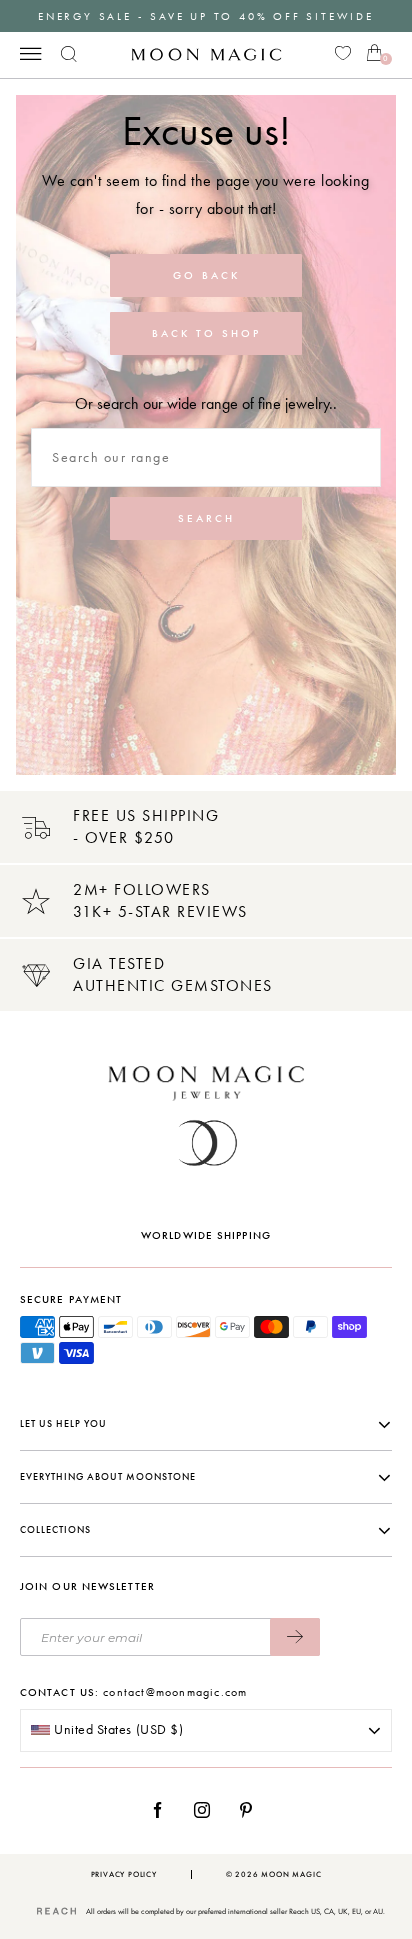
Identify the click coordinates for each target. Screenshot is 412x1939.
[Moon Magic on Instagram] (207, 1810)
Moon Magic (291, 1874)
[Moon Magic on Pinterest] (251, 1810)
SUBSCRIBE (295, 1637)
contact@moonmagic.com (175, 1692)
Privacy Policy (124, 1874)
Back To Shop (206, 333)
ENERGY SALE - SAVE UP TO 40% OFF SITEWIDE (206, 16)
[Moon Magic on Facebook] (165, 1810)
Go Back (206, 275)
